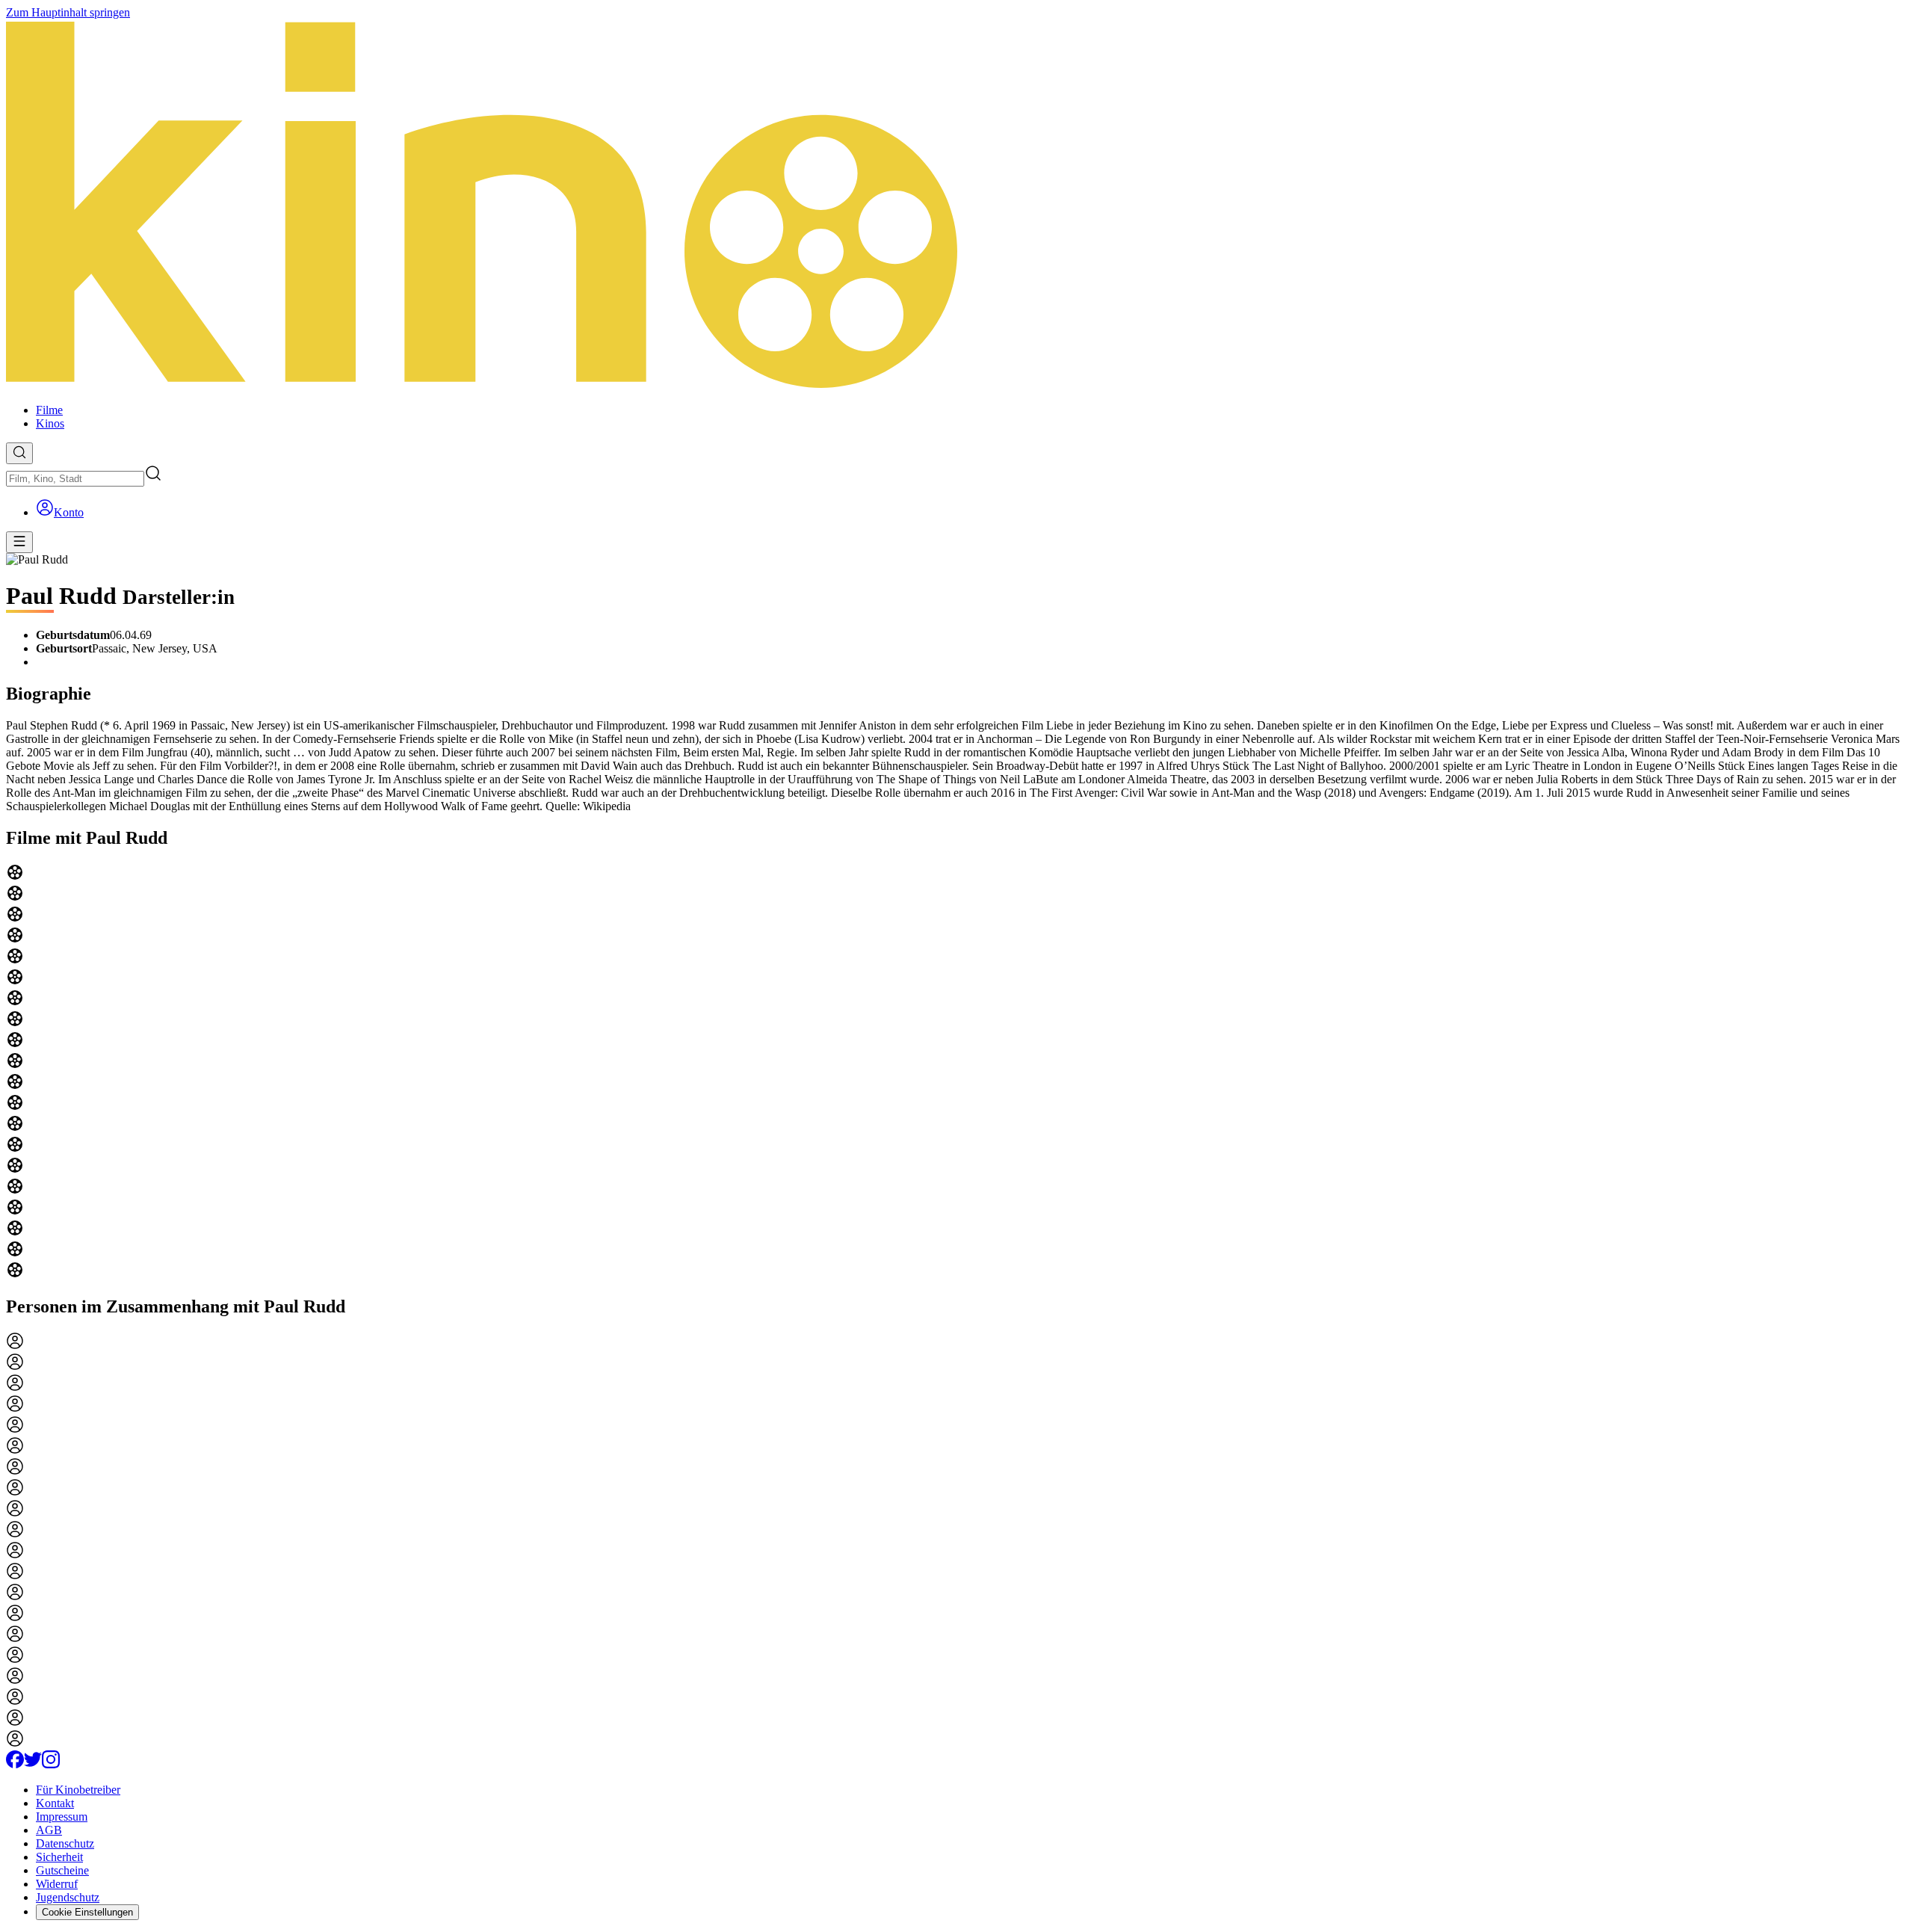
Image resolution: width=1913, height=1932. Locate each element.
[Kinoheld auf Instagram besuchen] (51, 1764)
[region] (956, 1073)
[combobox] (75, 479)
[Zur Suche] (19, 453)
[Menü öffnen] (19, 542)
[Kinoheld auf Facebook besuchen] (15, 1764)
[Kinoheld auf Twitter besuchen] (33, 1764)
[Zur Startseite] (956, 206)
